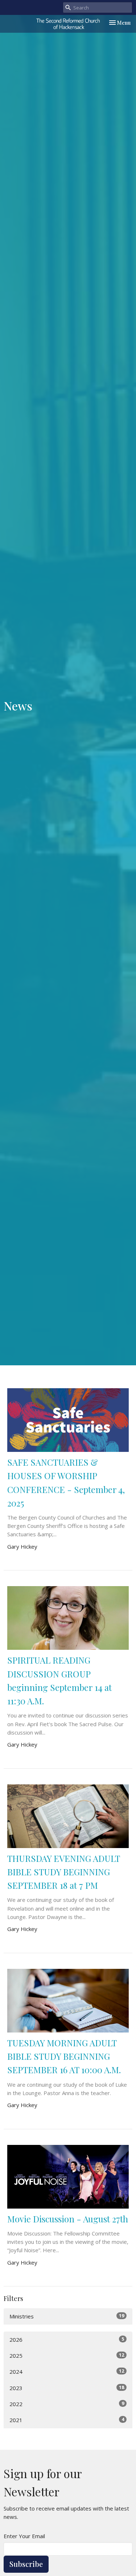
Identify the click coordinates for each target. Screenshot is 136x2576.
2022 (67, 2404)
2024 (67, 2371)
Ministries (67, 2316)
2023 (67, 2388)
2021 (67, 2420)
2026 (67, 2339)
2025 (67, 2355)
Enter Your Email (24, 2536)
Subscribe (26, 2564)
